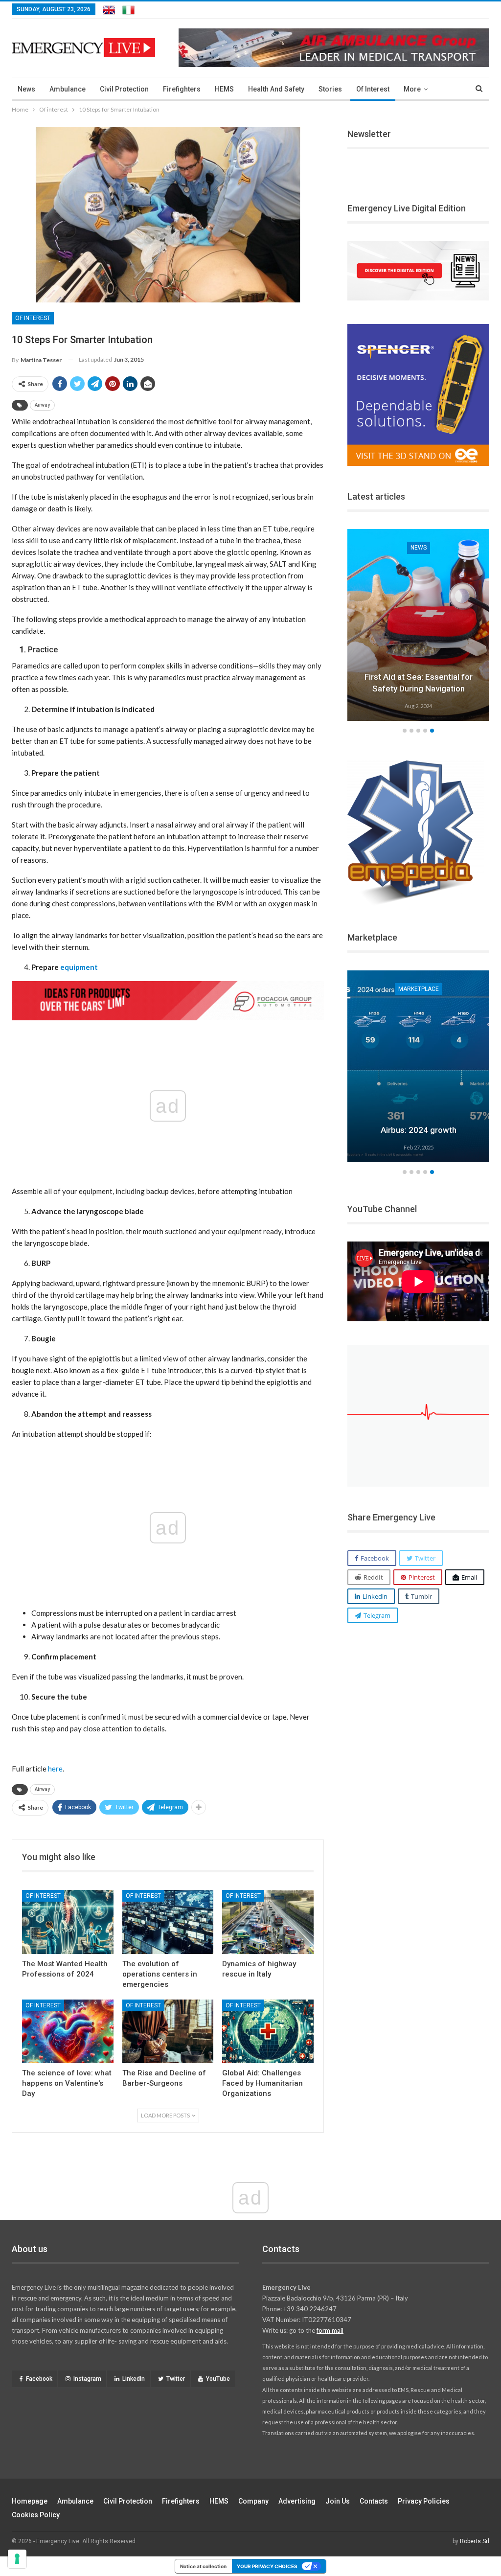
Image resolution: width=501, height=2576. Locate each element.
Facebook (39, 2379)
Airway (42, 405)
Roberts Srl (475, 2541)
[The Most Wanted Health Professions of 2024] (68, 1922)
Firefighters (182, 89)
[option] (418, 626)
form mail (330, 2330)
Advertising (297, 2501)
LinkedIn (134, 2379)
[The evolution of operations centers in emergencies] (168, 1922)
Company (253, 2501)
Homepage (30, 2501)
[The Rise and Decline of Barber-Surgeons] (168, 2032)
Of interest (373, 89)
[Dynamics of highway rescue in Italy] (268, 1922)
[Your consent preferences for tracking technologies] (17, 2559)
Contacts (374, 2501)
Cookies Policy (36, 2515)
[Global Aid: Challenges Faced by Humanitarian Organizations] (268, 2032)
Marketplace (419, 989)
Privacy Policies (424, 2501)
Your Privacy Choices (267, 2566)
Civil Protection (124, 89)
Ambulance (68, 89)
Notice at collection (203, 2566)
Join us (338, 2501)
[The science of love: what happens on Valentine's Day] (68, 2032)
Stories (330, 89)
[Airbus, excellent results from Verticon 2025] (418, 1066)
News (26, 89)
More (412, 89)
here (55, 1769)
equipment (79, 967)
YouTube (218, 2379)
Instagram (87, 2379)
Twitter (176, 2379)
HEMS (224, 89)
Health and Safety (276, 89)
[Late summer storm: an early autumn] (418, 625)
